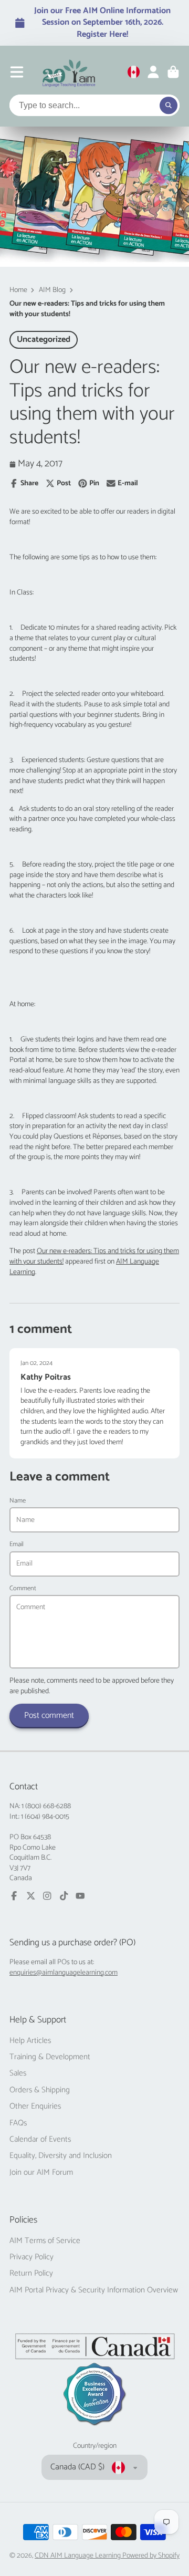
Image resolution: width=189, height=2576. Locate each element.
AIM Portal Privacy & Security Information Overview (94, 2290)
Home (18, 290)
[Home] (69, 72)
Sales (18, 2073)
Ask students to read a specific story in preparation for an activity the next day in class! (88, 1122)
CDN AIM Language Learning (78, 2556)
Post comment (49, 1715)
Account (153, 72)
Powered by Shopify (151, 2556)
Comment (23, 1589)
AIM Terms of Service (45, 2241)
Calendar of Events (40, 2140)
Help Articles (30, 2041)
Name (18, 1501)
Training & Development (50, 2057)
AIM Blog (52, 290)
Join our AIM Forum (41, 2173)
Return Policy (31, 2273)
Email (17, 1545)
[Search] (169, 106)
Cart (173, 72)
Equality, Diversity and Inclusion (61, 2156)
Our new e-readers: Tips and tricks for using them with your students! (94, 1256)
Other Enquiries (35, 2106)
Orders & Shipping (40, 2090)
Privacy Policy (31, 2257)
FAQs (18, 2123)
